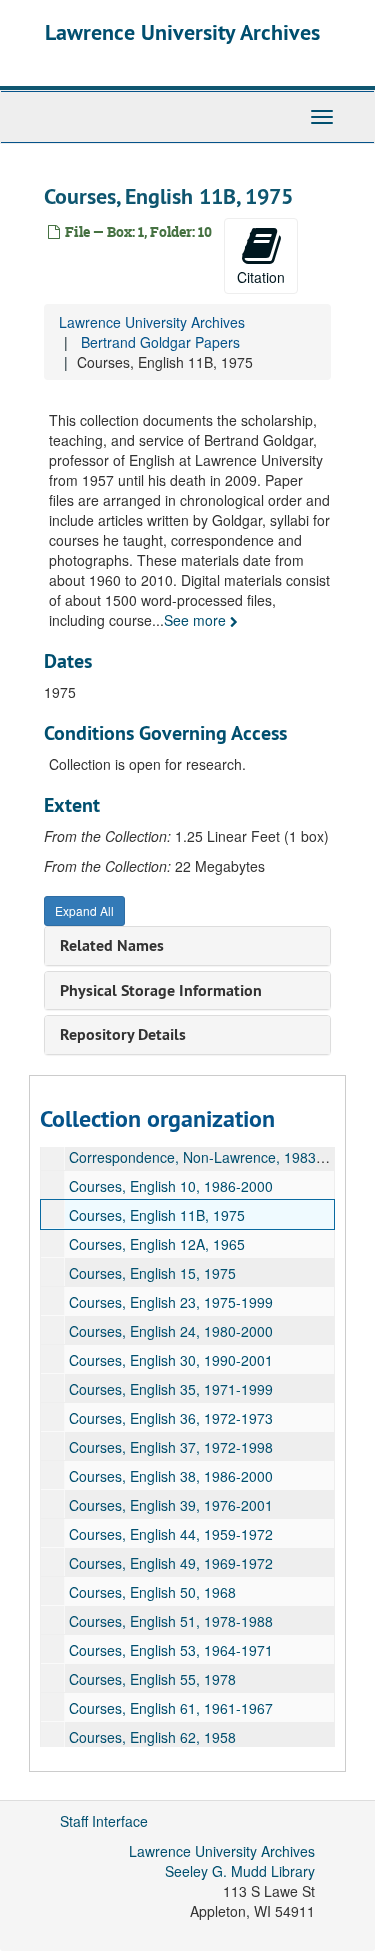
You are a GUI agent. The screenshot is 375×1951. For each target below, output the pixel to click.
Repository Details (123, 1034)
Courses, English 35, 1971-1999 (171, 1389)
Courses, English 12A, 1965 (157, 1244)
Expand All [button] (84, 910)
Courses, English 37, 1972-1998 (171, 1447)
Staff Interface (104, 1821)
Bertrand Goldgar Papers (160, 342)
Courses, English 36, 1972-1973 (171, 1418)
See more (197, 620)
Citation (261, 277)
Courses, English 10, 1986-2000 (171, 1186)
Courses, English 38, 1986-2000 (171, 1476)
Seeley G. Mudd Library (240, 1871)
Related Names (112, 945)
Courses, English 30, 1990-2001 (171, 1360)
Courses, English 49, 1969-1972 (171, 1563)
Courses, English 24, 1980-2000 (171, 1331)
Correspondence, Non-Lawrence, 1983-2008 (211, 1157)
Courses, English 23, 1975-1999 (171, 1302)
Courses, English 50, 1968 (152, 1592)
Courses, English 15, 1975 (152, 1273)
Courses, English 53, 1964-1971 (171, 1650)
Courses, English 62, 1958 (152, 1737)
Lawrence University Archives (182, 32)
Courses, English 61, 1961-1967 (171, 1708)
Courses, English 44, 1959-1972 (171, 1534)
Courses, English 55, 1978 (152, 1679)
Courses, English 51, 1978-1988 (171, 1621)
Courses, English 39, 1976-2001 (171, 1505)
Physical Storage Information (161, 990)
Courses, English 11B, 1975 (157, 1215)
